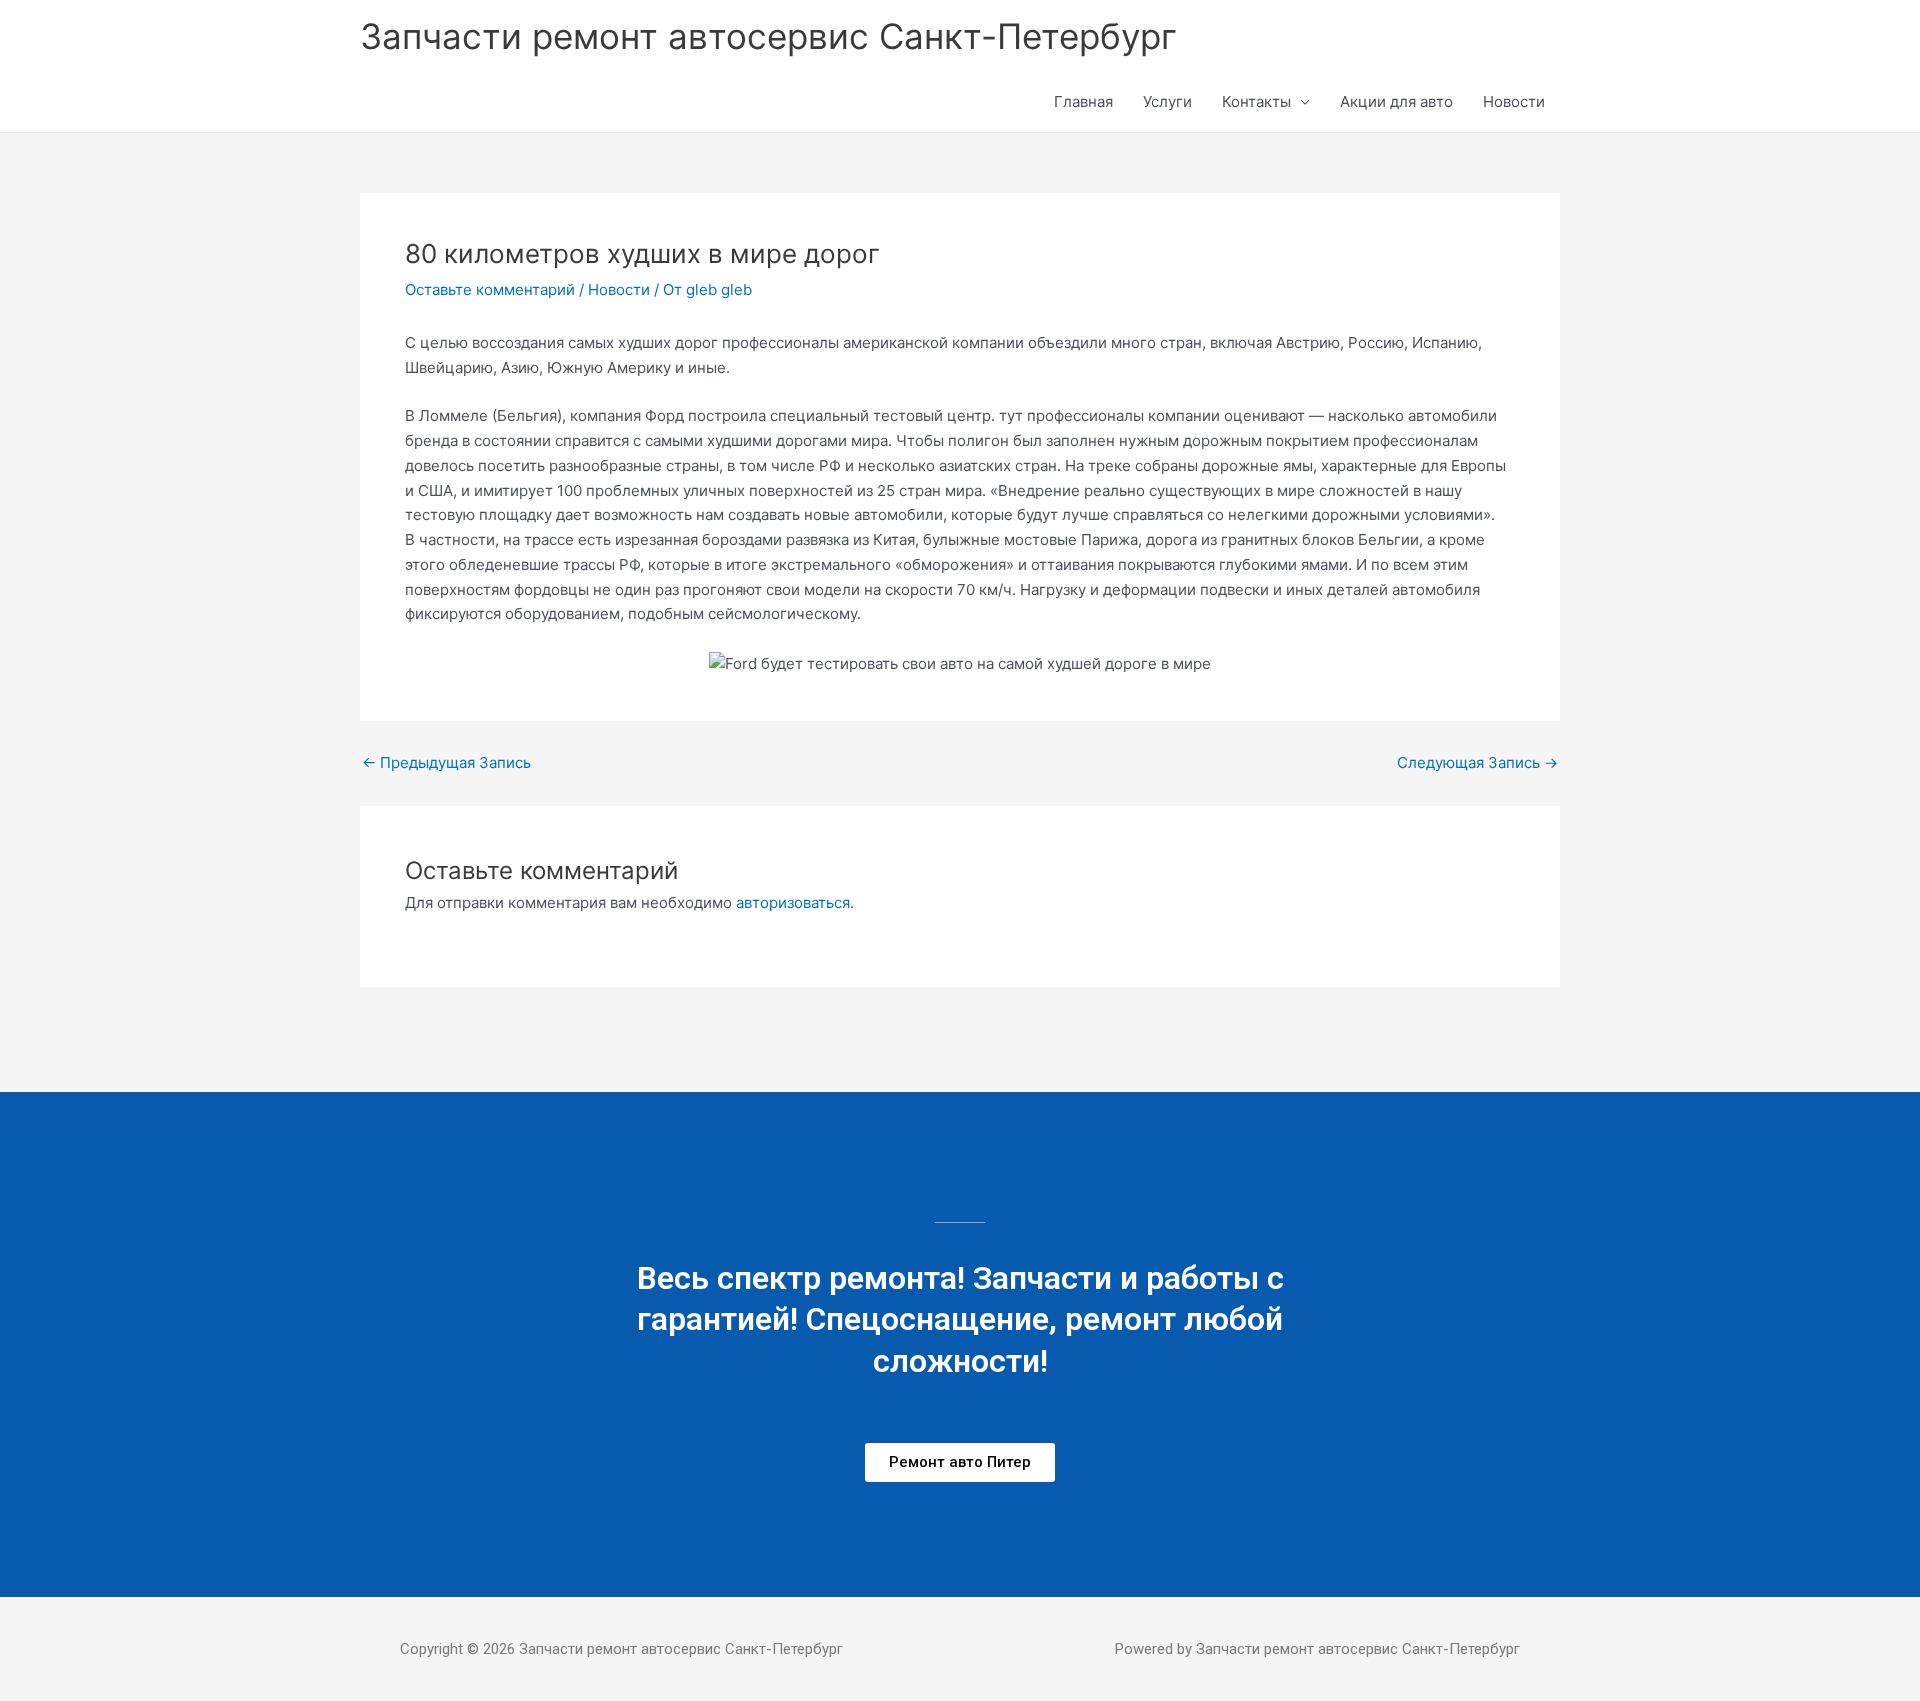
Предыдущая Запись (446, 762)
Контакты (1256, 101)
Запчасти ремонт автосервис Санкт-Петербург (768, 36)
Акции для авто (1396, 101)
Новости (1514, 101)
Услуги (1167, 101)
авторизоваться (793, 902)
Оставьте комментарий (490, 289)
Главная (1083, 101)
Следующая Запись (1477, 762)
